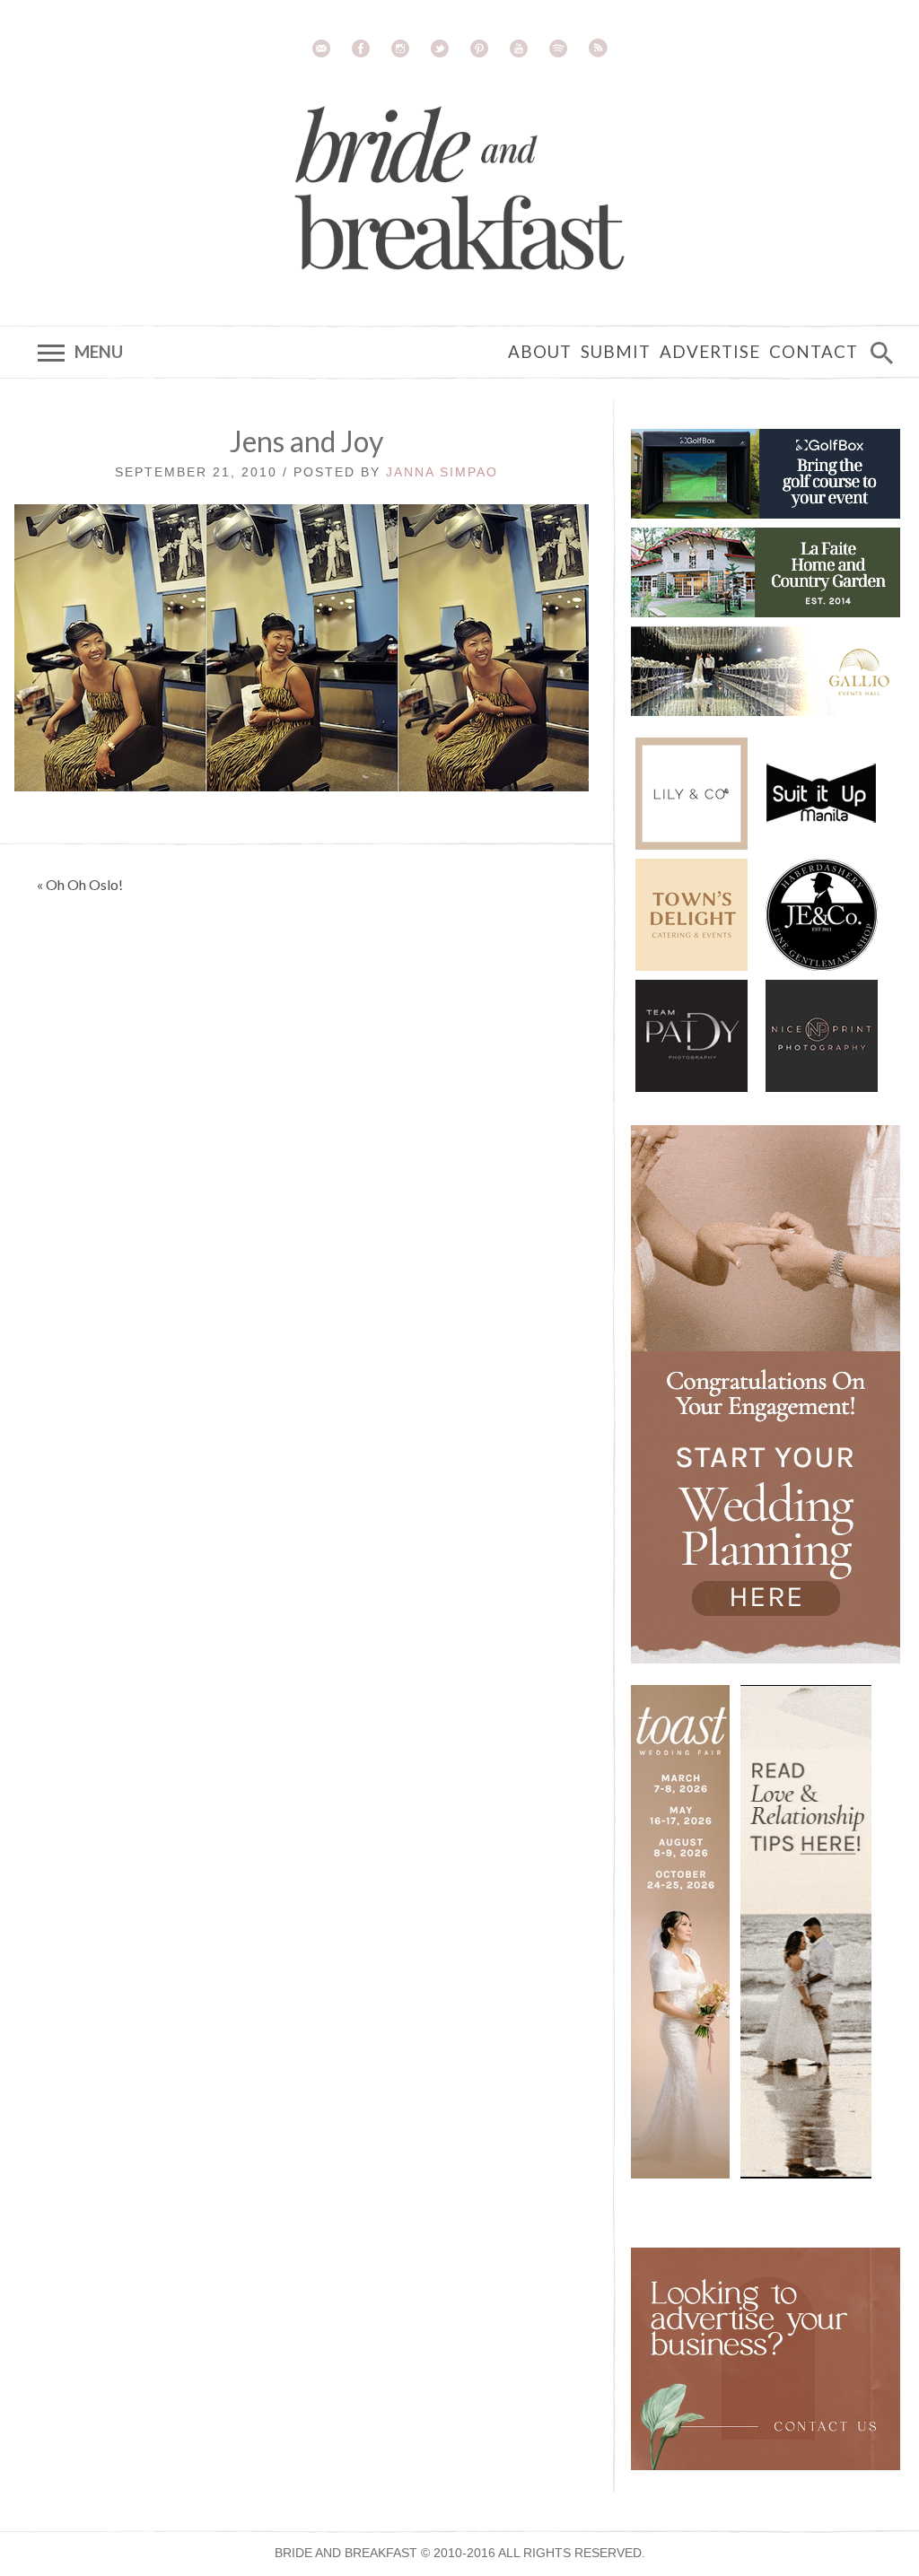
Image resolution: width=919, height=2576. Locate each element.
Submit (616, 352)
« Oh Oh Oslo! (80, 884)
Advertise (710, 352)
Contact (814, 352)
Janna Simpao (442, 472)
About (540, 352)
